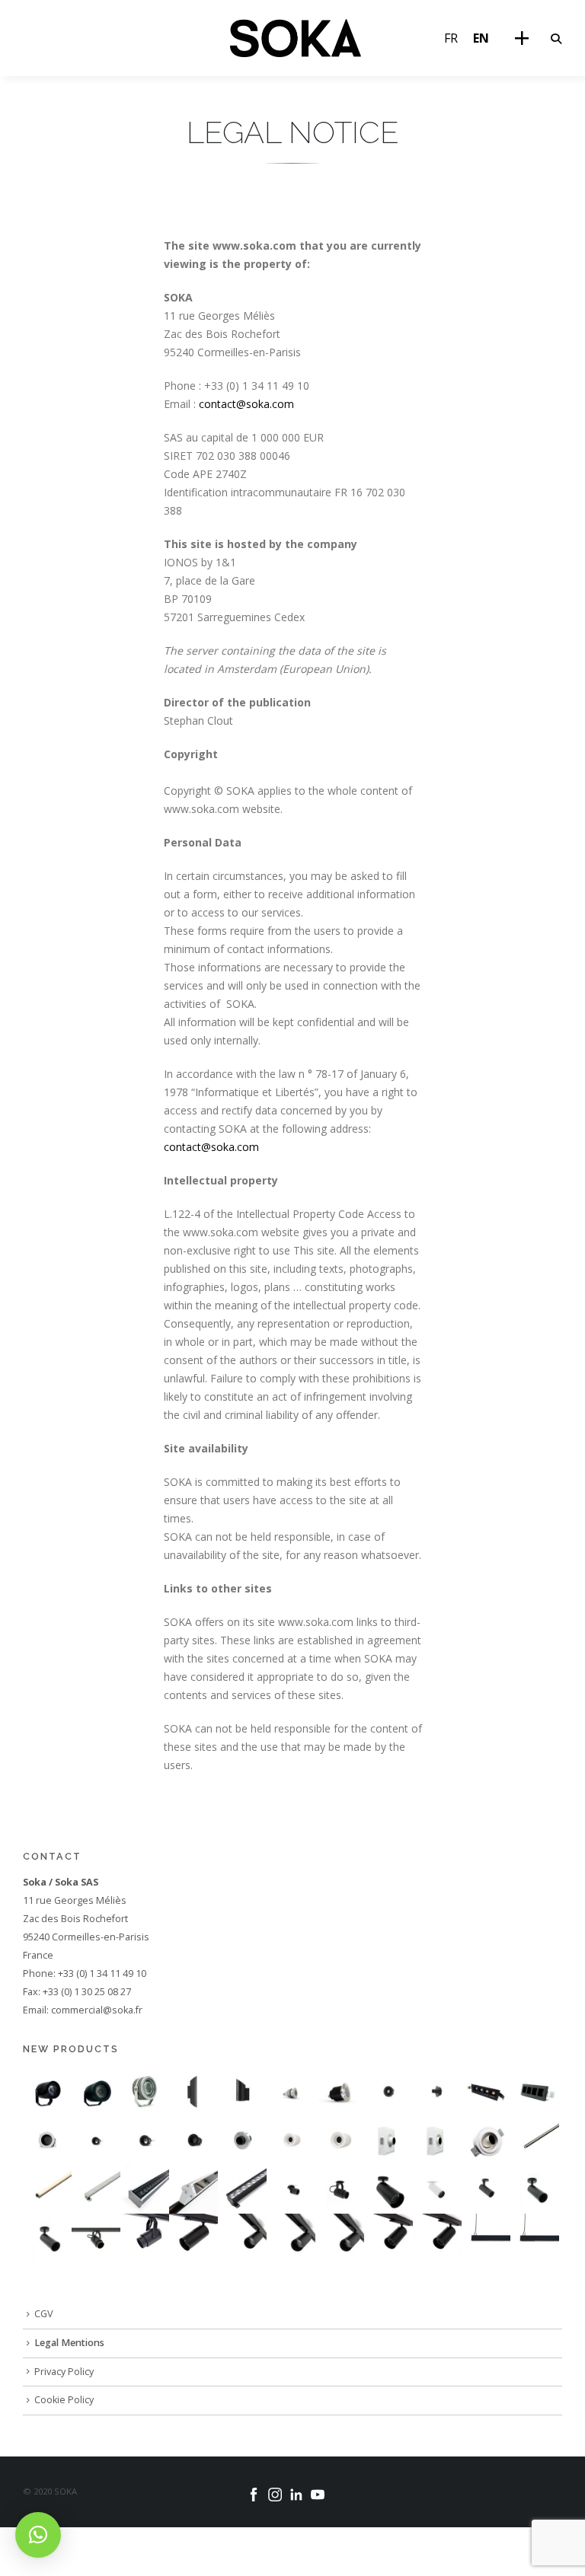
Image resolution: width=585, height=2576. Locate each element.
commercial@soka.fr (97, 2010)
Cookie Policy (64, 2400)
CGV (44, 2314)
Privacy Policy (64, 2372)
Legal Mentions (69, 2343)
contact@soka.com (246, 404)
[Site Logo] (296, 38)
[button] (556, 39)
